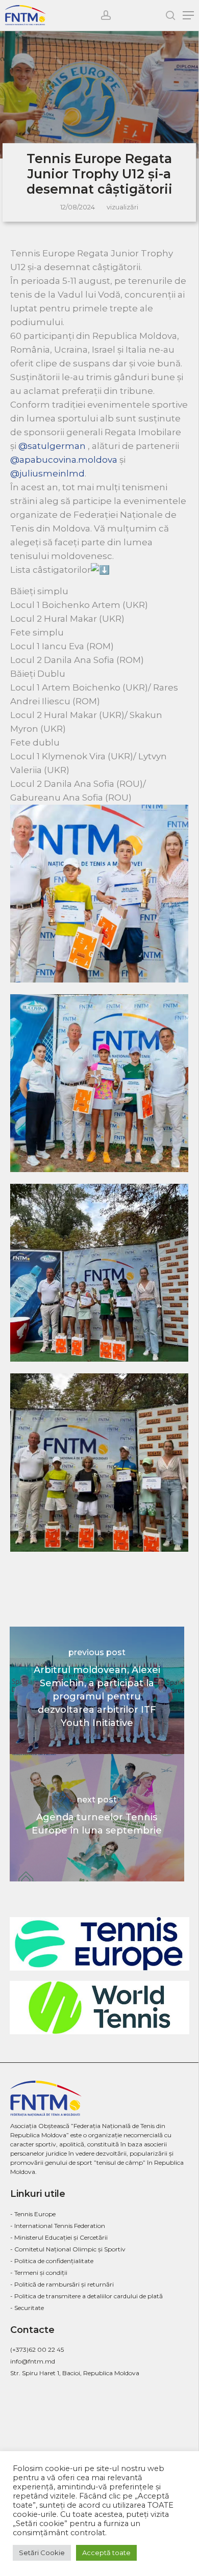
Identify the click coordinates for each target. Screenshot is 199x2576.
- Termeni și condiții (39, 2273)
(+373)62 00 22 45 (37, 2349)
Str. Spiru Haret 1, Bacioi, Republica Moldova (75, 2373)
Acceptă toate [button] (106, 2553)
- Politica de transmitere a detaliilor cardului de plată (86, 2296)
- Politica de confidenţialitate (52, 2261)
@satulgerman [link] (52, 446)
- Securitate (27, 2308)
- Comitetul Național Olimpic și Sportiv (68, 2249)
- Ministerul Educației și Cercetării (59, 2237)
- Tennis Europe (33, 2214)
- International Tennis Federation (58, 2226)
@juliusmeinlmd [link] (47, 473)
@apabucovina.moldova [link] (64, 460)
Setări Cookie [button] (42, 2553)
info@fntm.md (33, 2361)
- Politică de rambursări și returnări (62, 2284)
